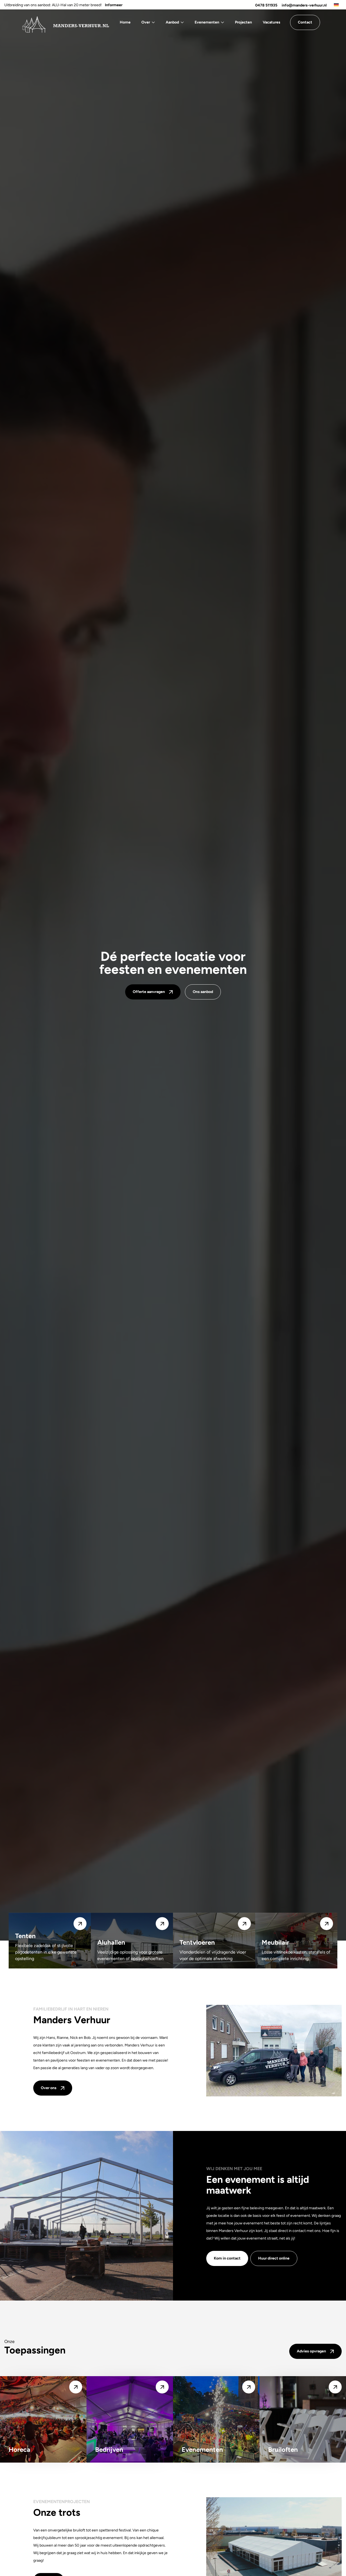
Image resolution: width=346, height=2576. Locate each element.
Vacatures (272, 22)
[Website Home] (65, 22)
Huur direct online (274, 2258)
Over (146, 22)
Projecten (243, 22)
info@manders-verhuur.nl (304, 5)
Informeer (114, 5)
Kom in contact (227, 2258)
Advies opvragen (311, 2351)
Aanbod (172, 22)
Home (125, 22)
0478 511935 (266, 5)
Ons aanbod (203, 992)
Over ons (49, 2088)
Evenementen (207, 22)
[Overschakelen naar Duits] (336, 5)
